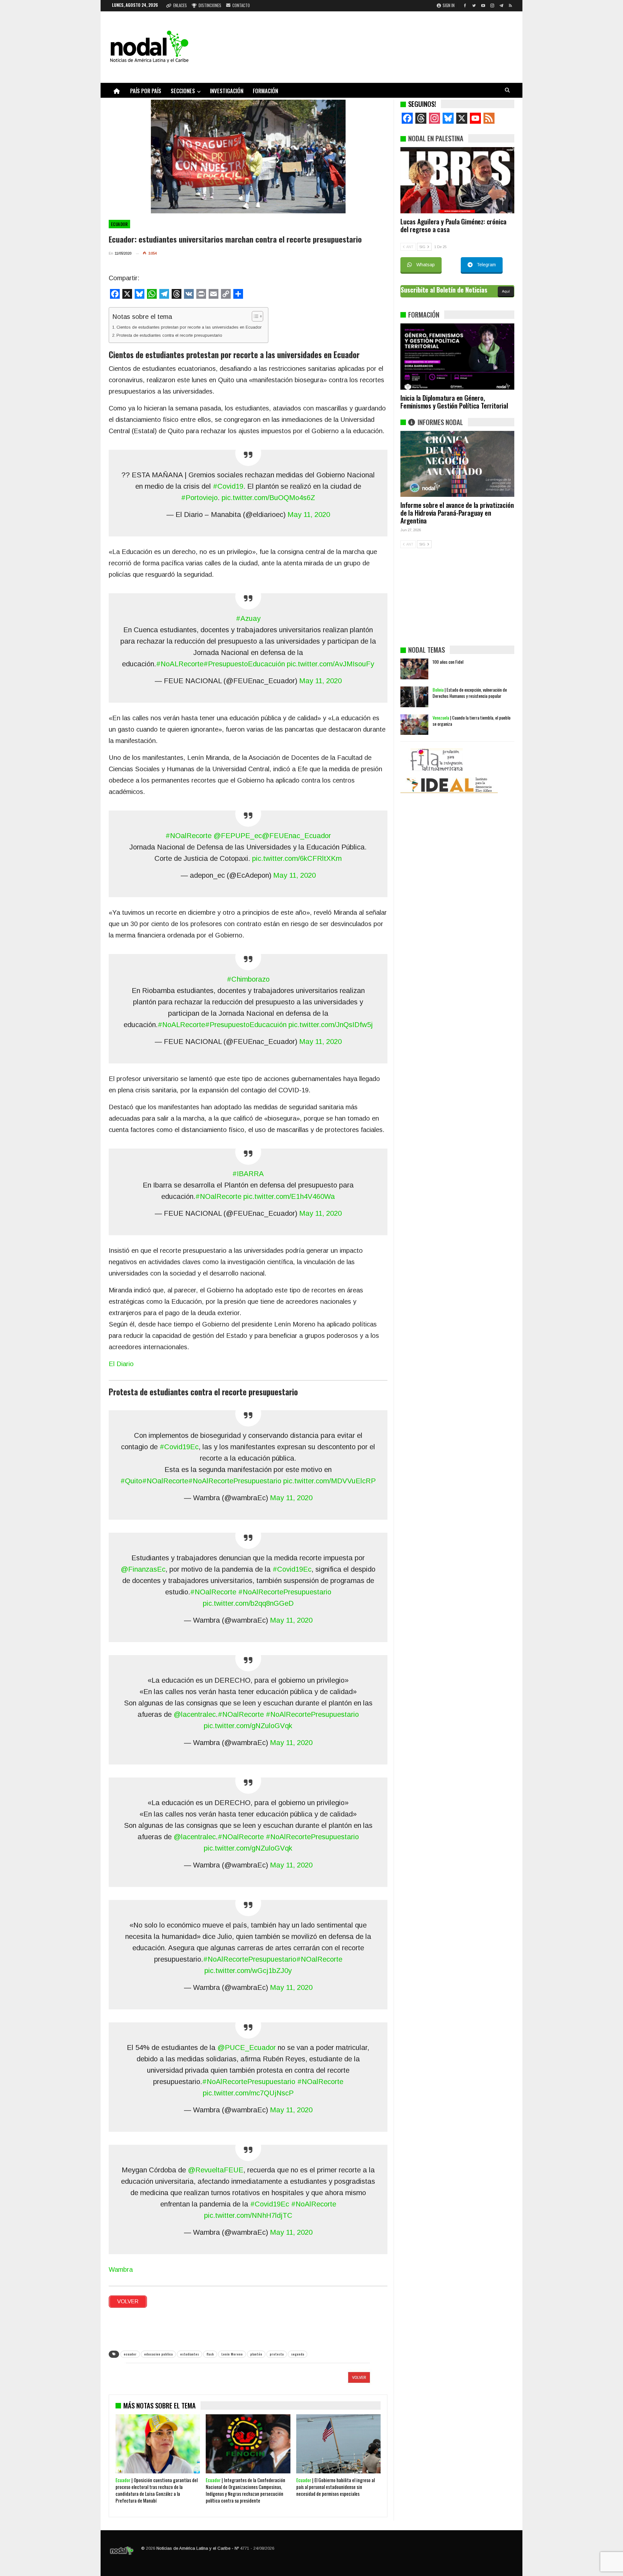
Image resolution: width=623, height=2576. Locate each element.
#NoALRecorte (180, 664)
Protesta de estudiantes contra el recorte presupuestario (169, 335)
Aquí (506, 291)
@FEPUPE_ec (238, 836)
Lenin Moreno (232, 2354)
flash (210, 2354)
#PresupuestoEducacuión (244, 664)
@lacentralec (195, 1714)
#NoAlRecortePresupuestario (235, 1481)
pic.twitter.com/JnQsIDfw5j (331, 1025)
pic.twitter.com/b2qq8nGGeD (248, 1603)
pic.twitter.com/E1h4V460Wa (289, 1196)
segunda (298, 2354)
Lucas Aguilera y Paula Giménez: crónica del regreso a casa (453, 225)
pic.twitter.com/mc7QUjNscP (248, 2093)
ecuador (130, 2354)
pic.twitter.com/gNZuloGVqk (248, 1726)
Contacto (241, 5)
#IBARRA (248, 1174)
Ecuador (119, 224)
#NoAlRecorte (314, 2204)
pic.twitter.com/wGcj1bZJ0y (248, 1971)
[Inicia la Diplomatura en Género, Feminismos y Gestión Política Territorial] (457, 357)
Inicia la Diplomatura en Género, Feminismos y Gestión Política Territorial (454, 402)
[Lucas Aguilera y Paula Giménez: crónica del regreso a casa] (457, 180)
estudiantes (189, 2354)
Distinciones (210, 5)
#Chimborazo (248, 979)
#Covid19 (228, 486)
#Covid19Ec (179, 1447)
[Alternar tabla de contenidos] (254, 316)
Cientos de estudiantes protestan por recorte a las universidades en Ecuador (189, 327)
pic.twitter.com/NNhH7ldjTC (248, 2215)
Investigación (227, 91)
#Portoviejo (199, 498)
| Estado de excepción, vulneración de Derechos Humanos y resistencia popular (470, 693)
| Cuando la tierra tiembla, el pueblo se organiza (471, 721)
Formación (265, 91)
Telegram (486, 265)
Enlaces (180, 5)
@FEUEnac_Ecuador (296, 836)
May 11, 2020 (309, 515)
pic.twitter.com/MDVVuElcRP (330, 1481)
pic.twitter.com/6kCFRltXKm (297, 858)
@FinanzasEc (143, 1569)
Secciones (183, 91)
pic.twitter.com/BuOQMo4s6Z (268, 498)
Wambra (121, 2269)
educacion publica (158, 2354)
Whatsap (426, 265)
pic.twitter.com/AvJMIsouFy (330, 664)
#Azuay (248, 618)
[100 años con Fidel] (414, 669)
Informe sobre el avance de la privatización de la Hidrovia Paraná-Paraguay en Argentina (457, 513)
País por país (146, 91)
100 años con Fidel (448, 662)
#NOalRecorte (189, 836)
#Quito (131, 1481)
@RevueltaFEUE (216, 2170)
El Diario (121, 1364)
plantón (256, 2354)
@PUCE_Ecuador (247, 2048)
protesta (277, 2354)
